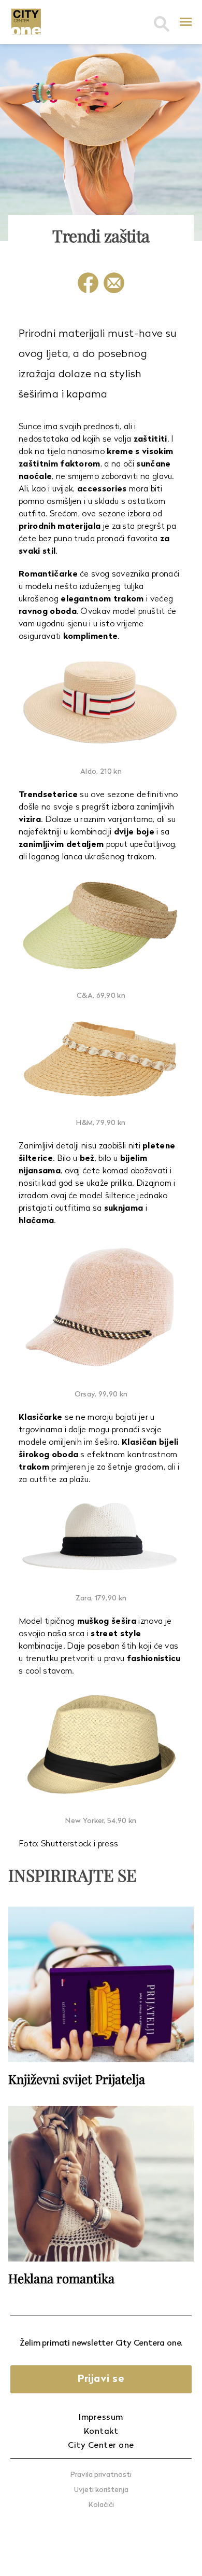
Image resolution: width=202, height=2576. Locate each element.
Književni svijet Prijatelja (77, 2079)
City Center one (101, 2446)
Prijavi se (101, 2379)
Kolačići (101, 2505)
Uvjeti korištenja (101, 2490)
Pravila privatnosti (101, 2475)
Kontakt (101, 2432)
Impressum (101, 2418)
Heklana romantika (61, 2278)
